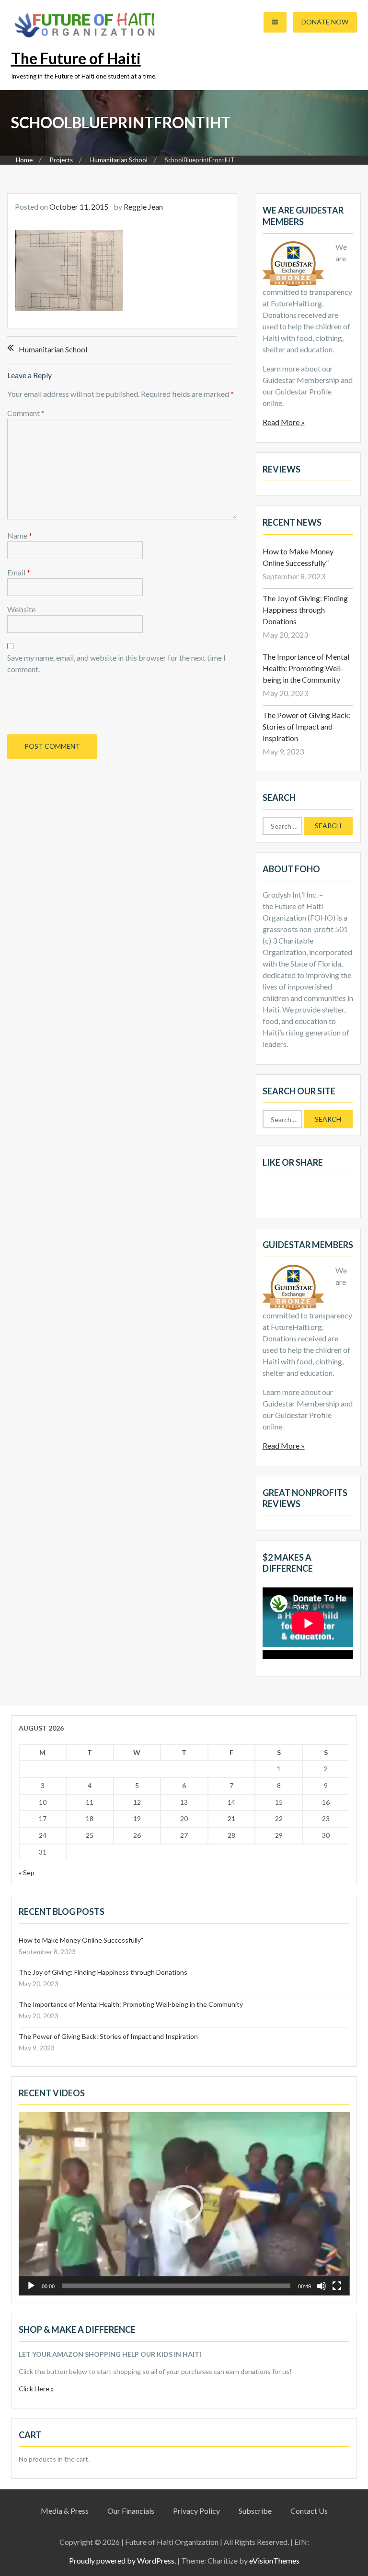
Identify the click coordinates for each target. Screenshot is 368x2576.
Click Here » (36, 2389)
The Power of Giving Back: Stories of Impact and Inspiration (307, 726)
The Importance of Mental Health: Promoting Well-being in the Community (306, 668)
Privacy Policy (196, 2511)
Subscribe (255, 2511)
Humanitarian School (53, 349)
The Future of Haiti (76, 58)
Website (21, 609)
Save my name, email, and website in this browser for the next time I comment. (116, 663)
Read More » (284, 422)
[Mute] (322, 2286)
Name (20, 535)
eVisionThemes (274, 2560)
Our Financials (131, 2511)
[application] (184, 2204)
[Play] (31, 2286)
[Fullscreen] (337, 2286)
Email (19, 572)
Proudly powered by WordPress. (122, 2560)
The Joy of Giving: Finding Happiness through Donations (305, 610)
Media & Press (65, 2511)
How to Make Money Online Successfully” (81, 1940)
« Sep (27, 1873)
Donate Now (325, 22)
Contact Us (309, 2511)
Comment (26, 413)
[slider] (177, 2286)
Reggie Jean (143, 207)
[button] (184, 2204)
